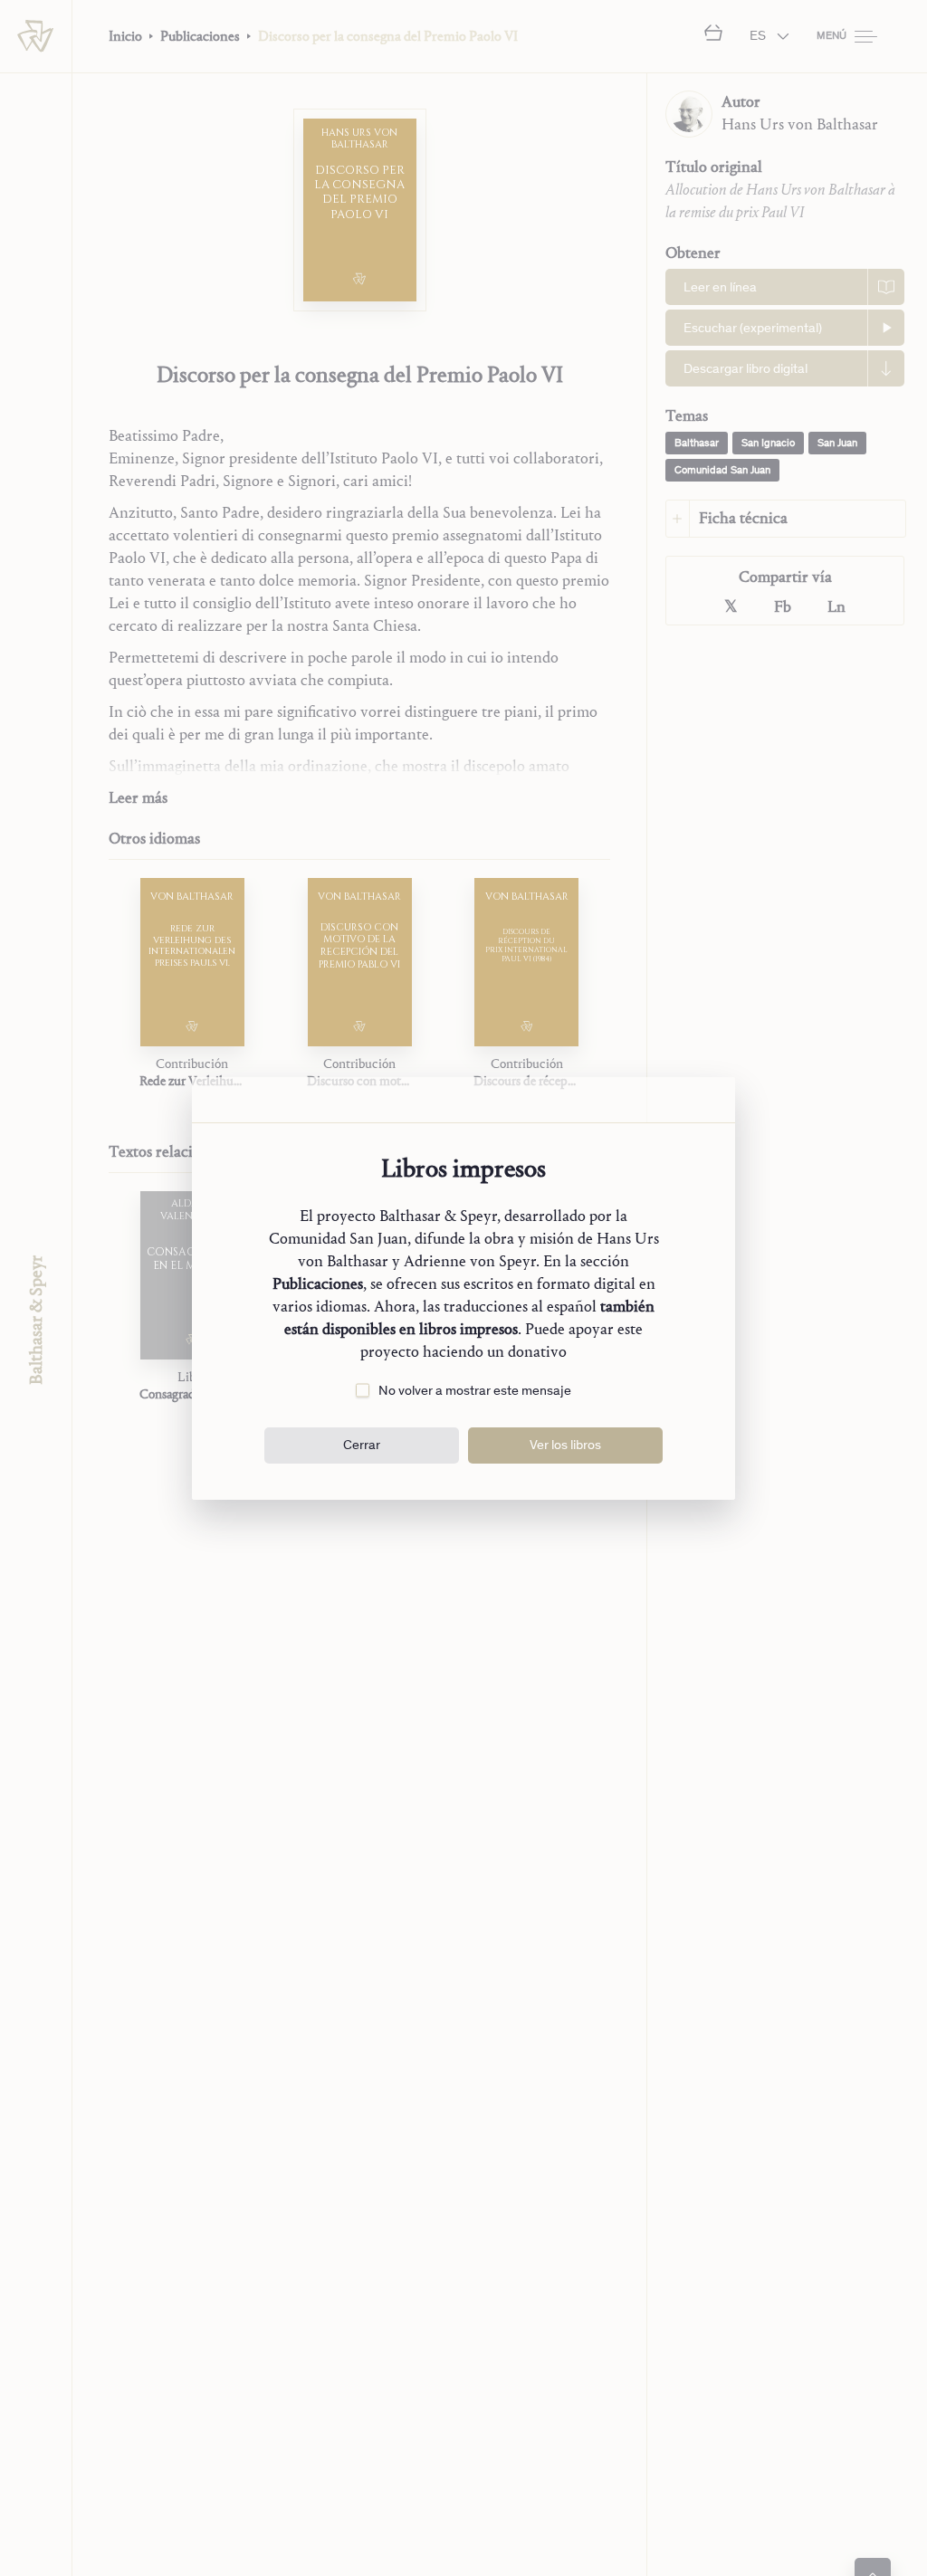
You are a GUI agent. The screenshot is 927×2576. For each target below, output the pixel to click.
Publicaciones (318, 1284)
